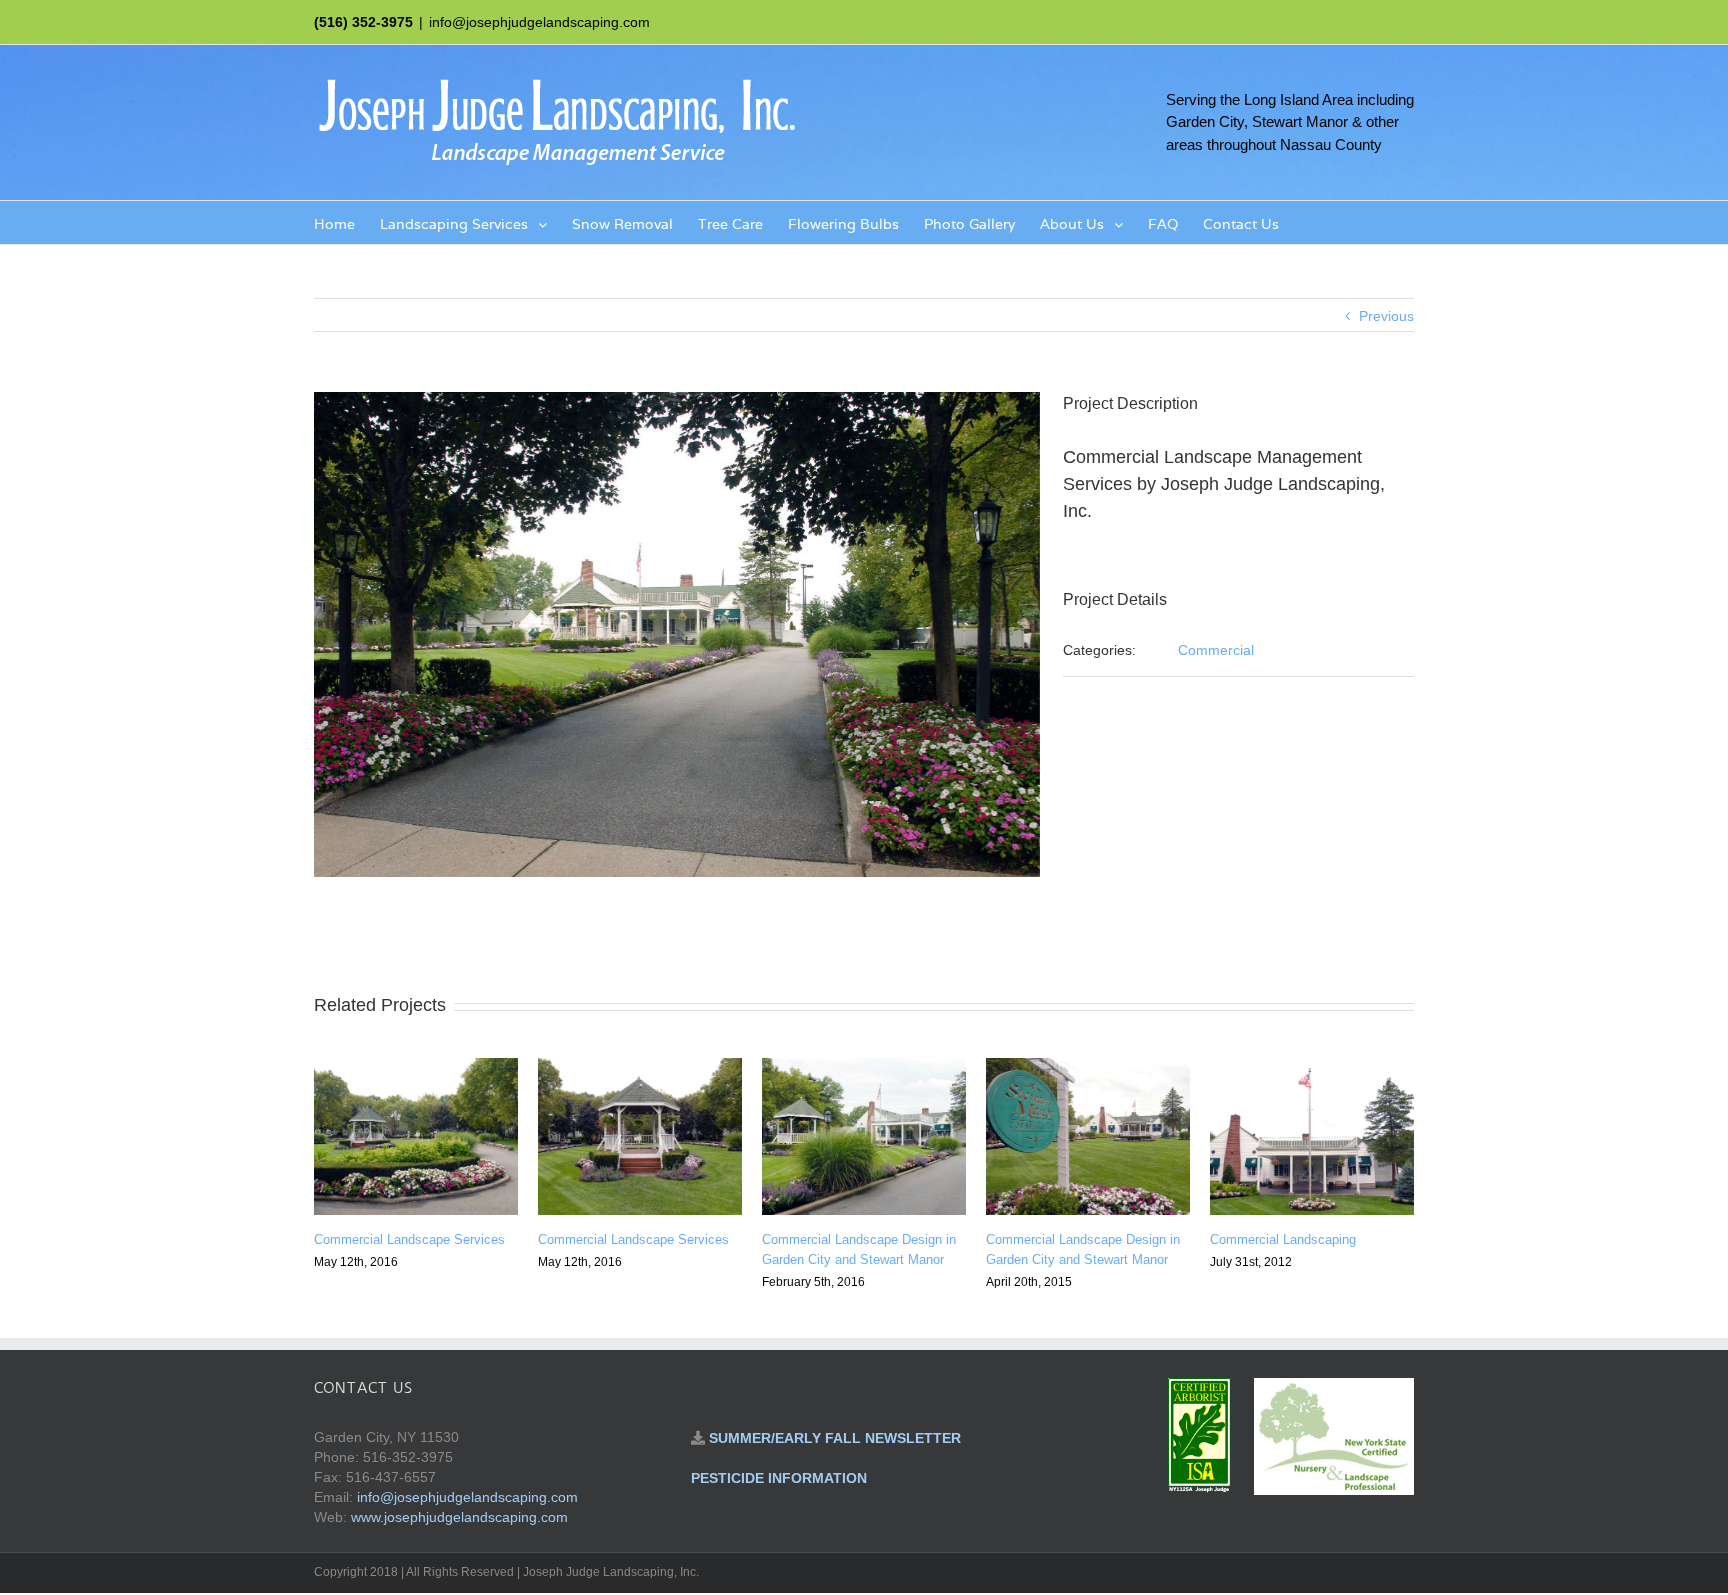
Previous (1386, 316)
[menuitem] (347, 222)
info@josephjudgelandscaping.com (539, 22)
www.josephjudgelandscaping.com (459, 1517)
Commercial (1216, 650)
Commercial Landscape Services (409, 1239)
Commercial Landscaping (1283, 1239)
